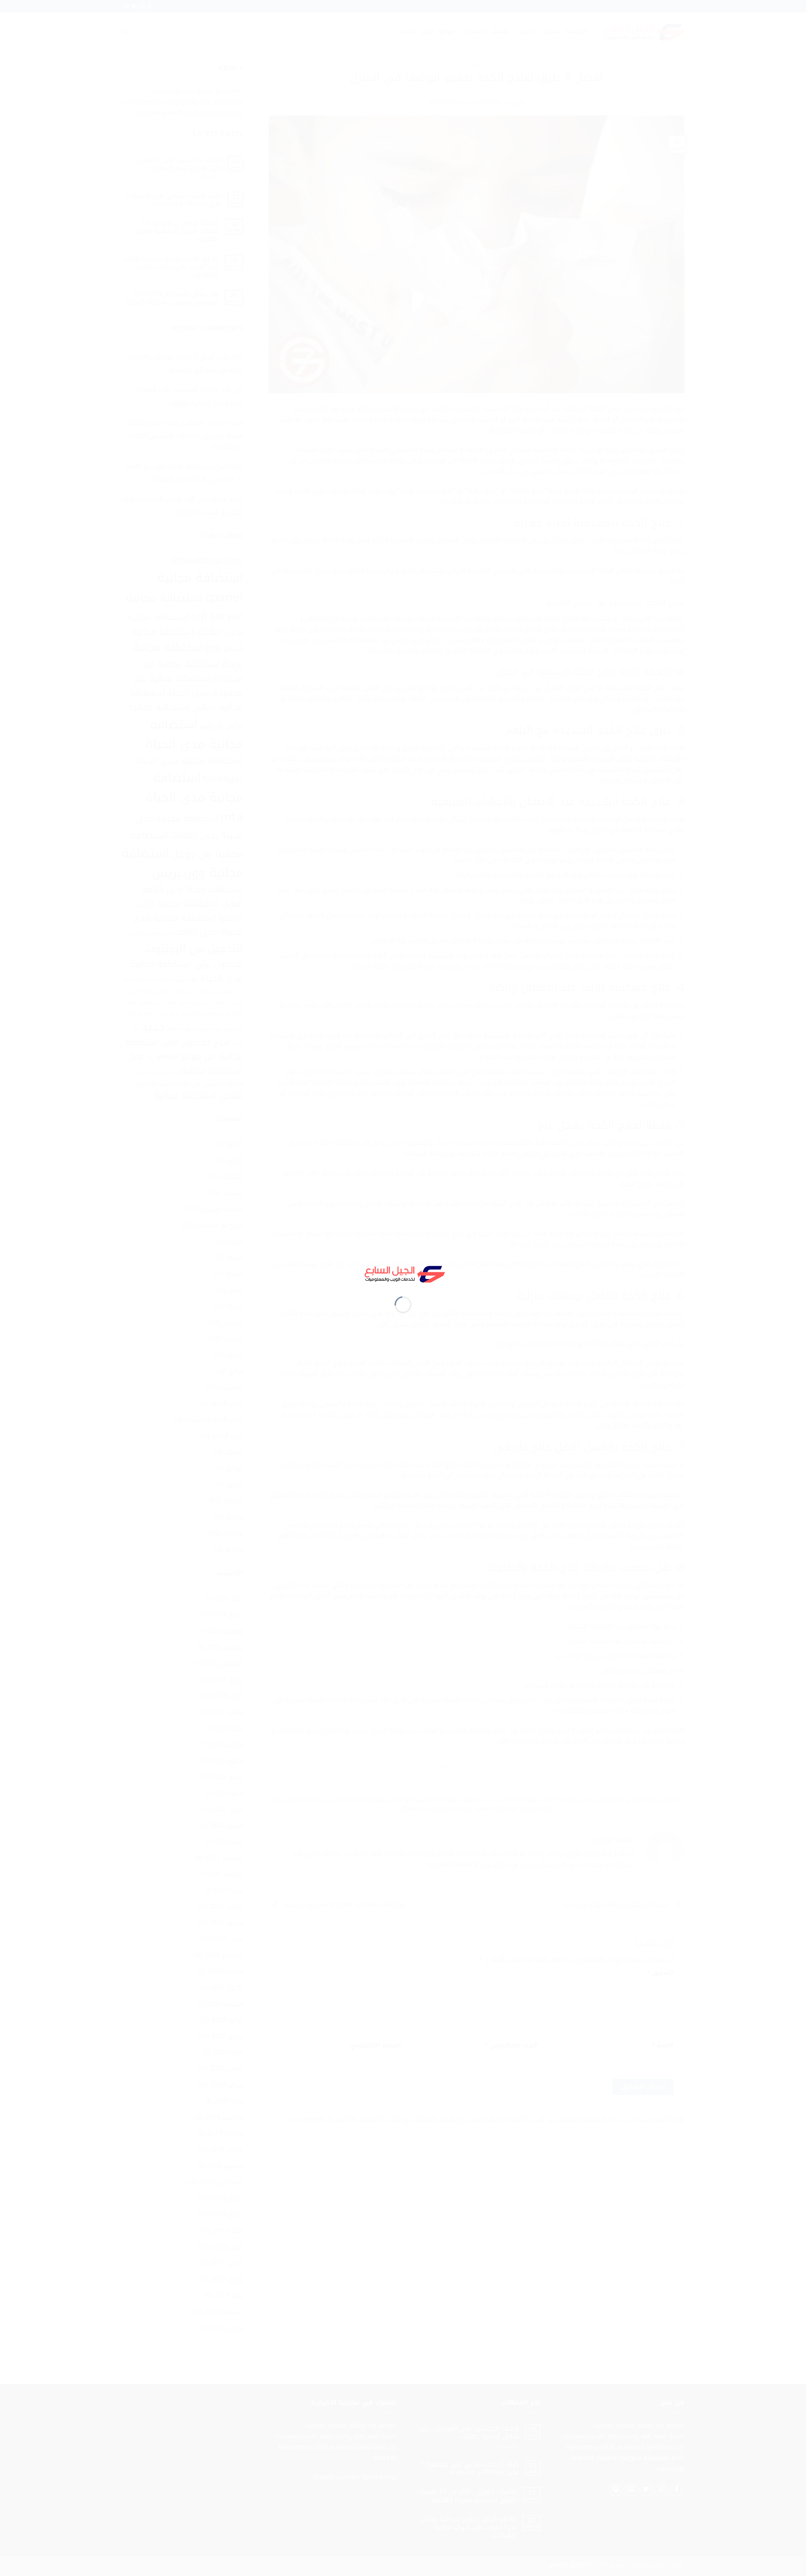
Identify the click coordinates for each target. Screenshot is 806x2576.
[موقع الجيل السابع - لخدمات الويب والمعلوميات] (403, 1273)
